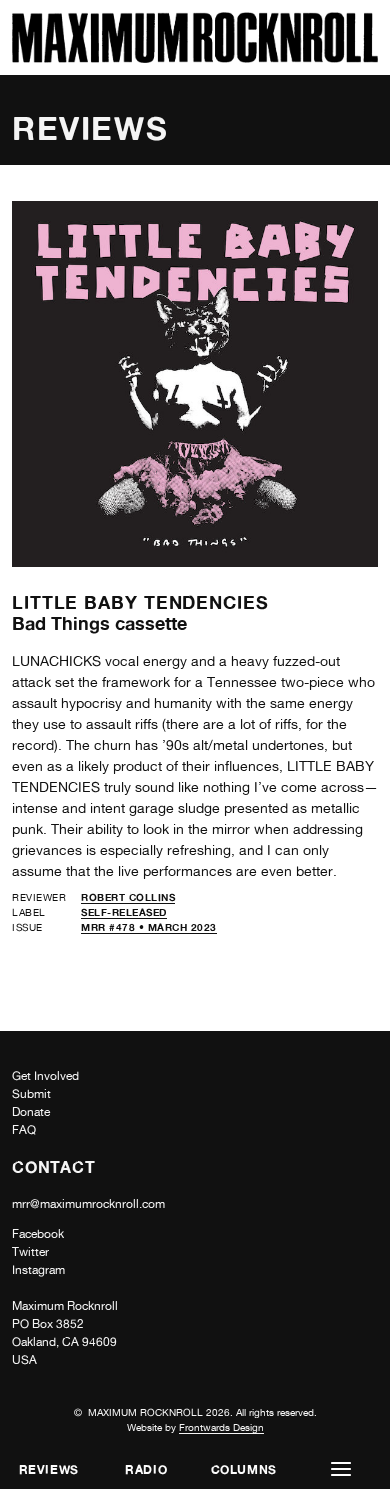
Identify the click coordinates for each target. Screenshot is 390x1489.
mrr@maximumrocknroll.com (88, 1204)
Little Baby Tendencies (140, 602)
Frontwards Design (221, 1427)
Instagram (38, 1270)
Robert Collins (128, 897)
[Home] (195, 57)
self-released (124, 912)
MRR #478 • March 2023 (149, 927)
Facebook (38, 1234)
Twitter (30, 1252)
